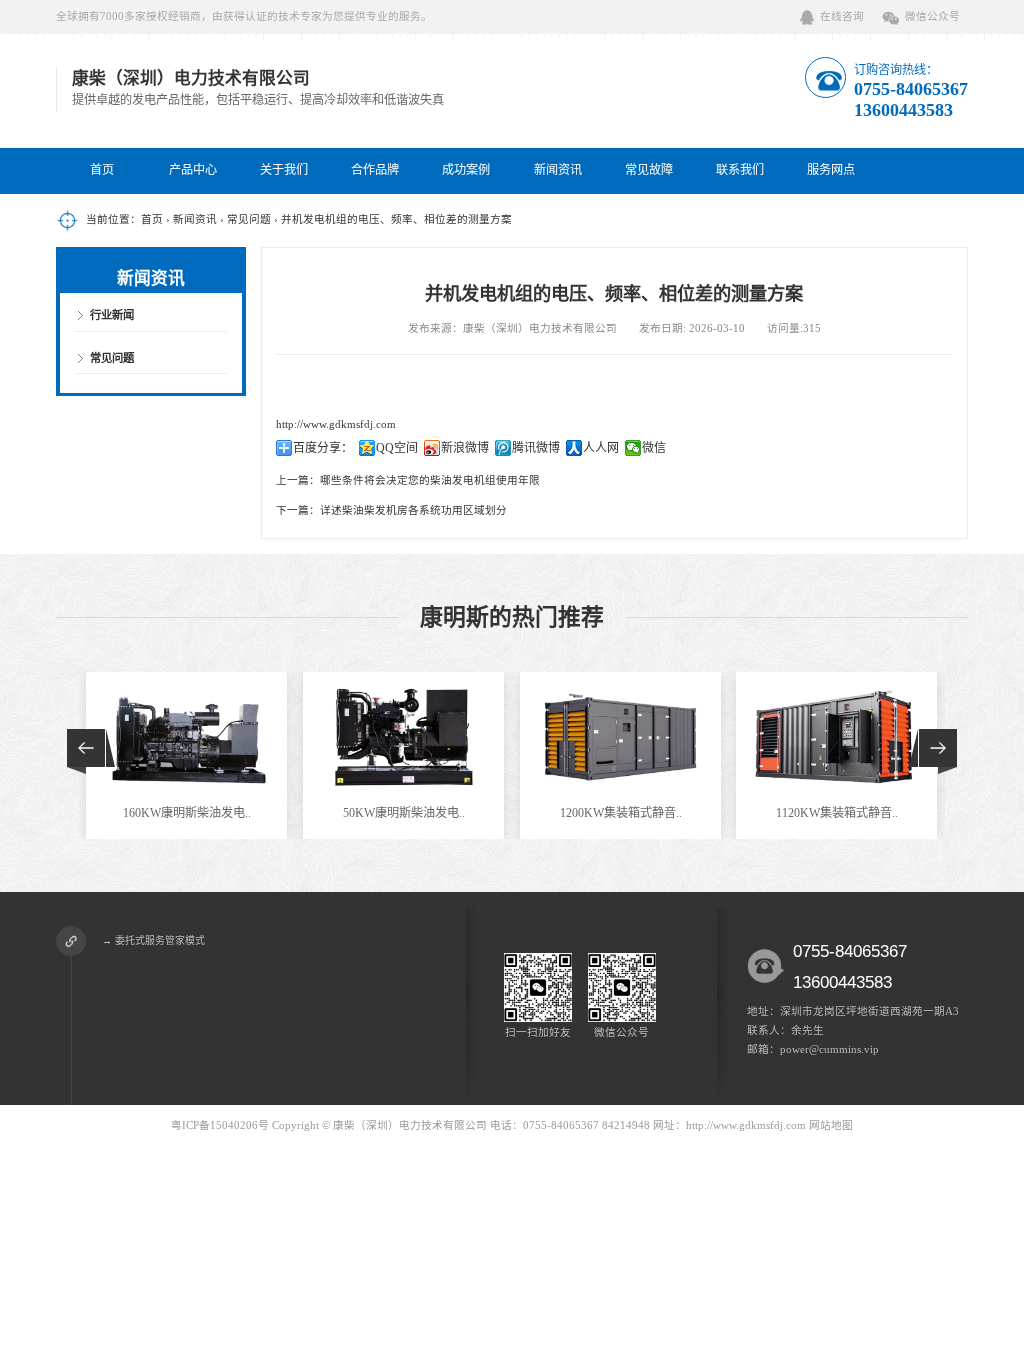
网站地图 (831, 1125)
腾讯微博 (536, 448)
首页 (102, 170)
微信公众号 (932, 16)
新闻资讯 (558, 170)
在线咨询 (842, 16)
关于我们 (284, 170)
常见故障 (649, 170)
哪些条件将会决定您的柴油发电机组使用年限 (430, 480)
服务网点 (831, 170)
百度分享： (323, 448)
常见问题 (249, 219)
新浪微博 (465, 448)
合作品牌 (375, 170)
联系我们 (740, 170)
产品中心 (193, 170)
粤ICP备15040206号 (220, 1125)
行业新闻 (112, 315)
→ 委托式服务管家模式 (153, 940)
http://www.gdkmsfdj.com (336, 424)
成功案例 (466, 170)
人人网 (601, 448)
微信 (654, 448)
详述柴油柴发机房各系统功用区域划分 (413, 510)
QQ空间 (397, 448)
